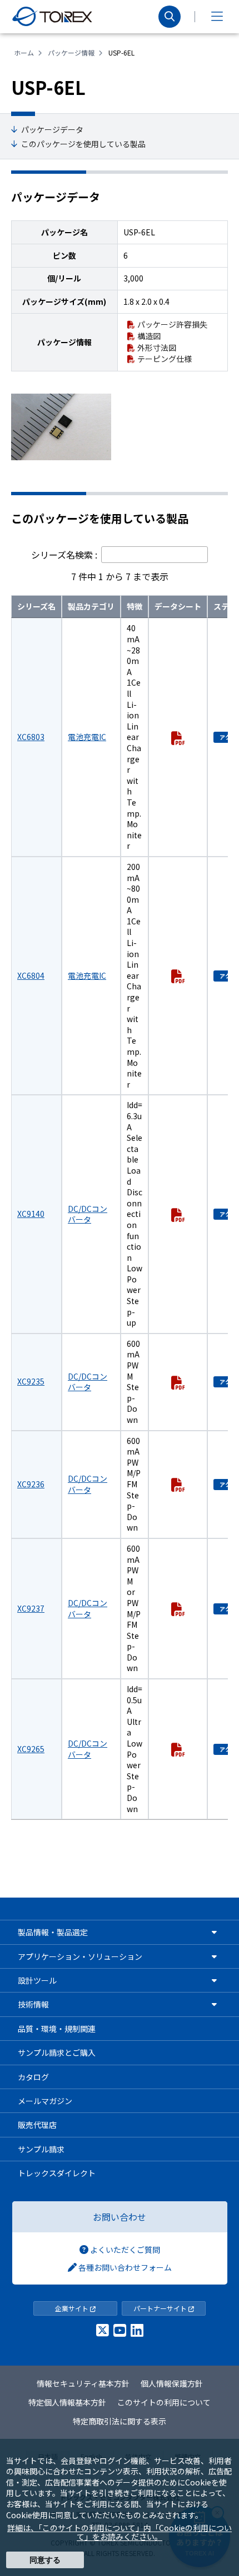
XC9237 (31, 1608)
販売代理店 (37, 2125)
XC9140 (31, 1214)
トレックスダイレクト (57, 2173)
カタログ (33, 2077)
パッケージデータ (52, 130)
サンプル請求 (41, 2149)
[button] (217, 17)
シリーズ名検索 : (65, 555)
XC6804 (31, 975)
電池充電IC (87, 737)
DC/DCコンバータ (88, 1214)
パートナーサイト (161, 2308)
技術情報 (33, 2004)
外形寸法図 (157, 348)
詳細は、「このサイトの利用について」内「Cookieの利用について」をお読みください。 (120, 2532)
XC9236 (31, 1484)
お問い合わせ (120, 2217)
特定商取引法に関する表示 (120, 2421)
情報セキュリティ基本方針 (83, 2383)
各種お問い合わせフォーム (124, 2267)
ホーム (24, 52)
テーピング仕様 (165, 359)
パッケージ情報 (71, 52)
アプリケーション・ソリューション (80, 1956)
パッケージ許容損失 (172, 324)
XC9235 (31, 1381)
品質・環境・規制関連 (57, 2029)
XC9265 (31, 1749)
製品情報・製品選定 (53, 1932)
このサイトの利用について (164, 2402)
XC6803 (31, 737)
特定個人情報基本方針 (67, 2402)
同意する (45, 2560)
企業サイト (73, 2308)
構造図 (149, 336)
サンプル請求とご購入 (57, 2052)
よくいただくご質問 (124, 2250)
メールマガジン (45, 2101)
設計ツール (37, 1980)
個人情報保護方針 (172, 2383)
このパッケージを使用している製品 (83, 144)
